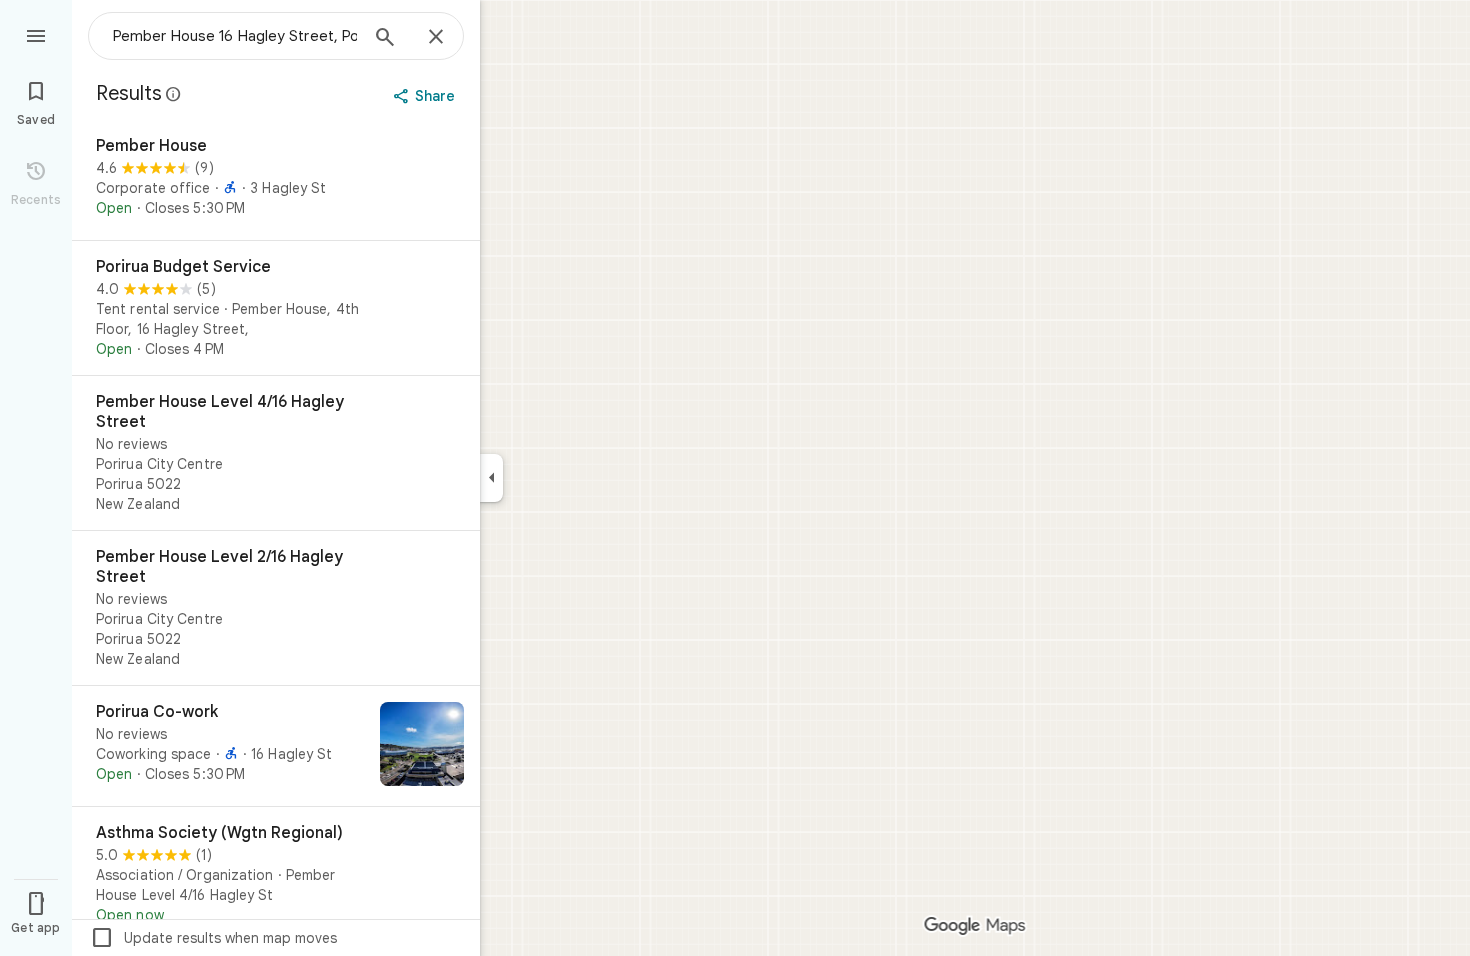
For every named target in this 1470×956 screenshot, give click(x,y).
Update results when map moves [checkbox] (213, 938)
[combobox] (235, 36)
